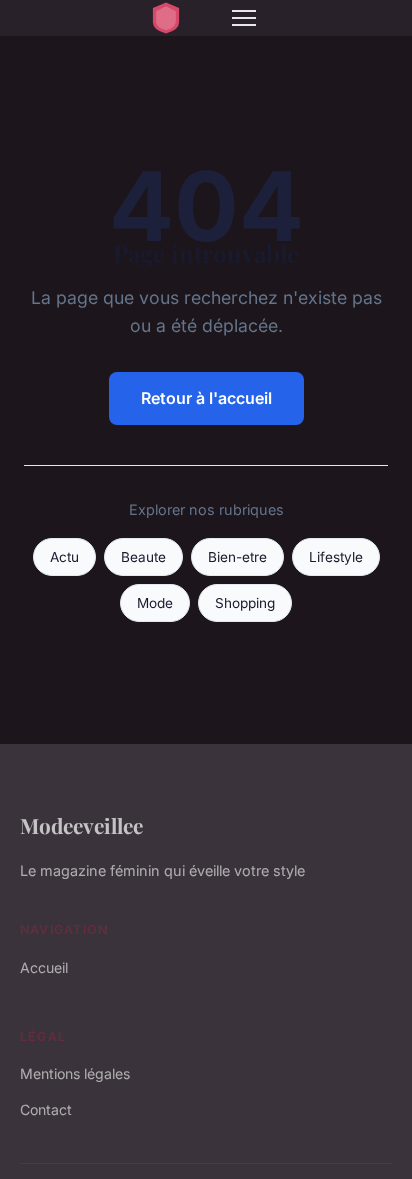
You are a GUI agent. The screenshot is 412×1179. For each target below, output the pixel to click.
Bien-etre (237, 557)
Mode (155, 603)
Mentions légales (75, 1073)
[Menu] (244, 18)
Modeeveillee (81, 825)
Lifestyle (336, 557)
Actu (64, 557)
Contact (46, 1109)
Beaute (143, 557)
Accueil (44, 967)
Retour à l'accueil (206, 398)
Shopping (245, 603)
